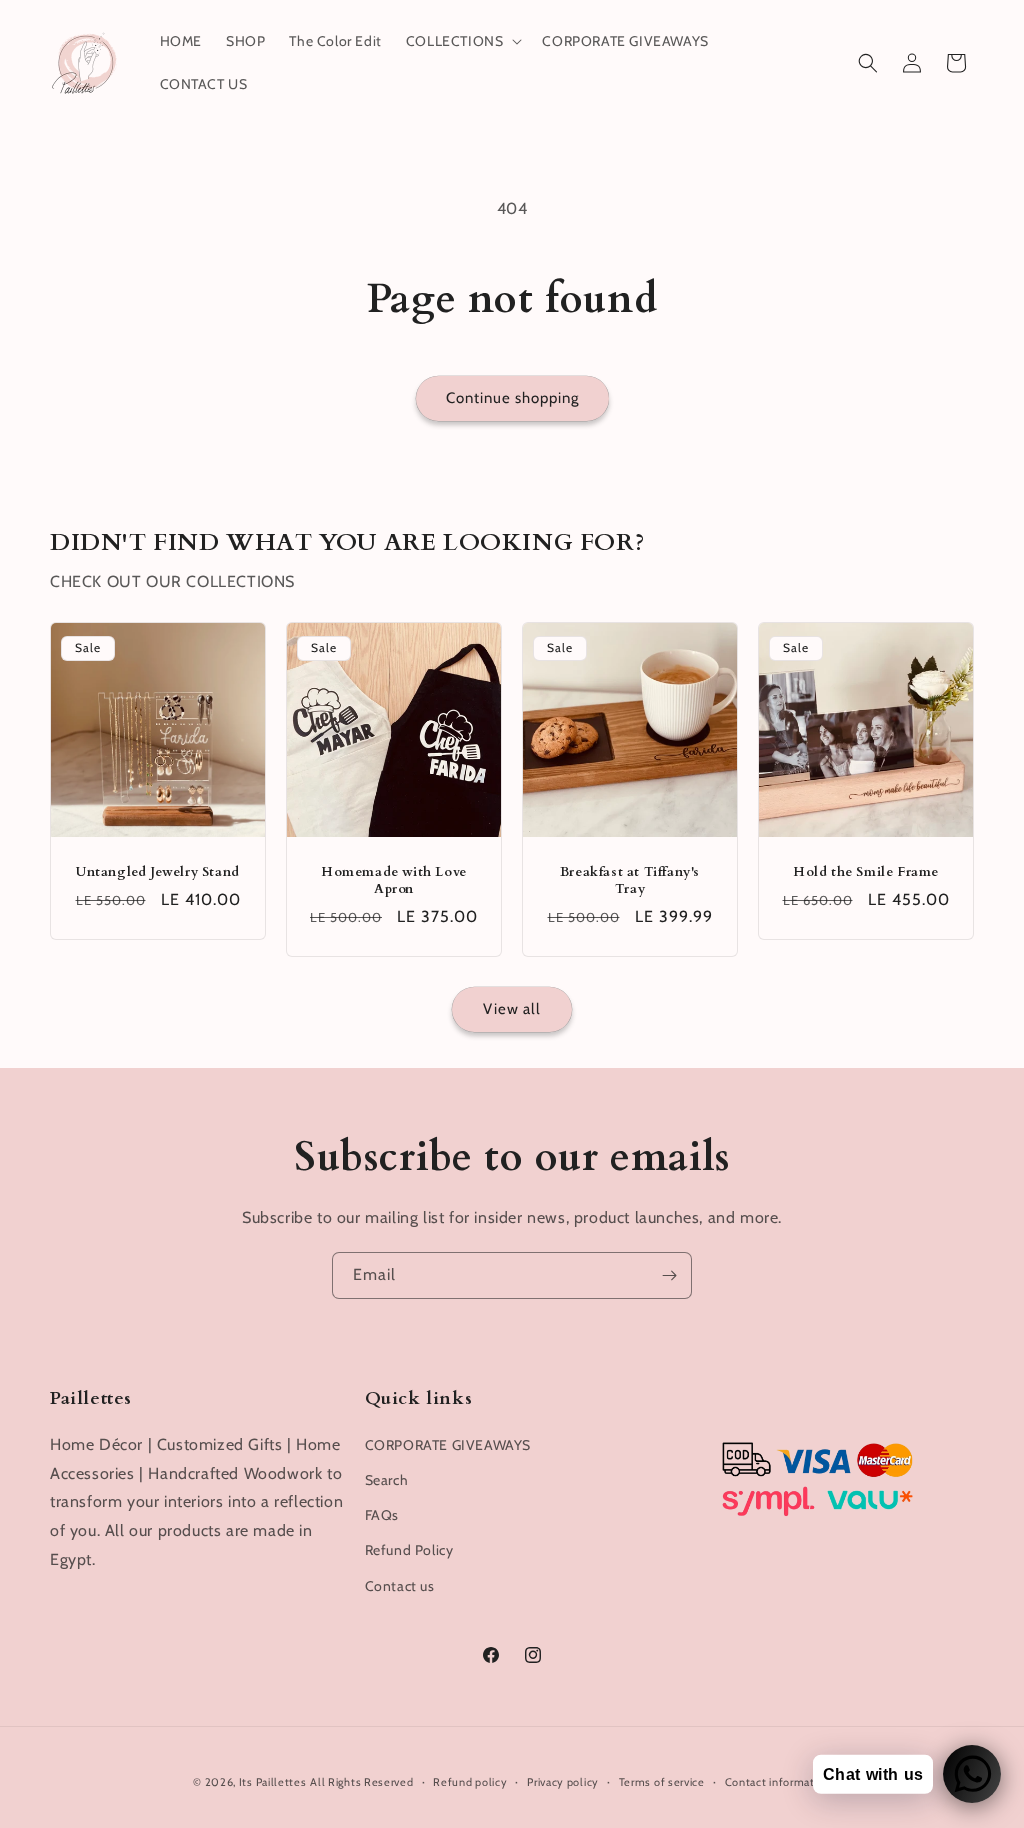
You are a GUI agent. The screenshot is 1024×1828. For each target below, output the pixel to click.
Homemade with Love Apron (394, 881)
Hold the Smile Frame (866, 872)
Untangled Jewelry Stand (158, 872)
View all (512, 1009)
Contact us (400, 1586)
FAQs (382, 1515)
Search (387, 1480)
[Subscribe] (669, 1275)
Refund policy (470, 1782)
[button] (462, 41)
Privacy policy (563, 1782)
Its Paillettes (273, 1782)
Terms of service (662, 1782)
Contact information (778, 1782)
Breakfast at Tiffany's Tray (630, 881)
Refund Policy (409, 1550)
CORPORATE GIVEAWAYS (448, 1445)
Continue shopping (512, 398)
